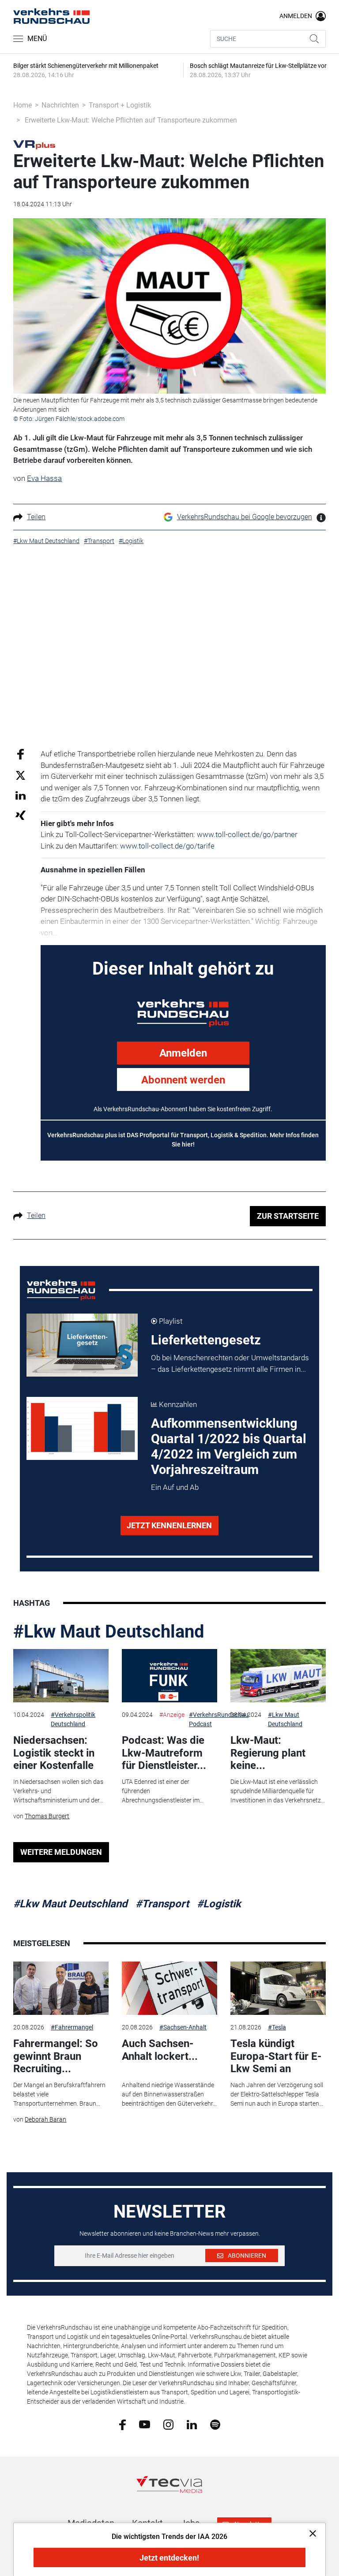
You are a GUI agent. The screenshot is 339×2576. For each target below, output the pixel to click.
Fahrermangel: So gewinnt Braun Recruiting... (56, 2056)
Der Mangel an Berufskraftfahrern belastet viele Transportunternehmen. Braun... (59, 2094)
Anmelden (183, 1053)
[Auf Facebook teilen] (21, 754)
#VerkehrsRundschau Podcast (219, 1719)
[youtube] (145, 2424)
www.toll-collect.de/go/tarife (167, 846)
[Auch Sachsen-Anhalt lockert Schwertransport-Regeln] (169, 1988)
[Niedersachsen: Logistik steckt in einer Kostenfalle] (61, 1676)
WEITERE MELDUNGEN (61, 1852)
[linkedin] (192, 2424)
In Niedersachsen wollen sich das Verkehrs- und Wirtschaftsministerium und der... (58, 1791)
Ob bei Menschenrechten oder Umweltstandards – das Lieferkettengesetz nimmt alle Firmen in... (230, 1363)
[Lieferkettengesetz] (82, 1345)
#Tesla (277, 2027)
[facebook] (122, 2424)
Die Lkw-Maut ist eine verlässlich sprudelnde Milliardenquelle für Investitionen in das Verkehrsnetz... (278, 1791)
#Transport (162, 1904)
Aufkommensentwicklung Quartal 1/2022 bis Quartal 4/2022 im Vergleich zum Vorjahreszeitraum (229, 1446)
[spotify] (215, 2424)
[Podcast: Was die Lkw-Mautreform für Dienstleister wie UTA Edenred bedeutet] (169, 1676)
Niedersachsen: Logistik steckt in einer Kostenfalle (54, 1753)
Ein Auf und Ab (175, 1487)
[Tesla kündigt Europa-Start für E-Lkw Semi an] (278, 1988)
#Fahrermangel (72, 2027)
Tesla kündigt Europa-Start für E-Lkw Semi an (276, 2056)
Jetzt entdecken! (169, 2558)
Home (23, 105)
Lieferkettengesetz (206, 1340)
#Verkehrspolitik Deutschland (73, 1719)
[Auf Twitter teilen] (21, 775)
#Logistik (219, 1904)
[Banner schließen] (310, 2533)
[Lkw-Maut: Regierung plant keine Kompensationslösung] (278, 1676)
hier (187, 1144)
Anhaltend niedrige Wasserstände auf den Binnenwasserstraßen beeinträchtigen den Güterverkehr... (169, 2094)
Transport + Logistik (120, 105)
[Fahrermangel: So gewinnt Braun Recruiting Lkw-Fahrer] (61, 1988)
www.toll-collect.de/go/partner (247, 834)
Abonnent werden (183, 1080)
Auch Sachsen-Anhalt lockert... (160, 2050)
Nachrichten (60, 105)
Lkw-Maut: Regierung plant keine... (268, 1753)
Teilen (36, 517)
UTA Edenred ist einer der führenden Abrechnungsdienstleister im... (163, 1791)
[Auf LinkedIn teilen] (21, 795)
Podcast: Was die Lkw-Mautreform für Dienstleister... (164, 1753)
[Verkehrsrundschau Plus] (34, 144)
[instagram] (168, 2424)
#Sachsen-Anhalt (183, 2027)
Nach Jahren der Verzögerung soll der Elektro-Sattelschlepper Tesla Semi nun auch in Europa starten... (277, 2094)
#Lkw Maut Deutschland (109, 1632)
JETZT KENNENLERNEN (169, 1525)
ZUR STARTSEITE (288, 1216)
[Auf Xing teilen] (21, 815)
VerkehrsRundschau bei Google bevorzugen (245, 517)
